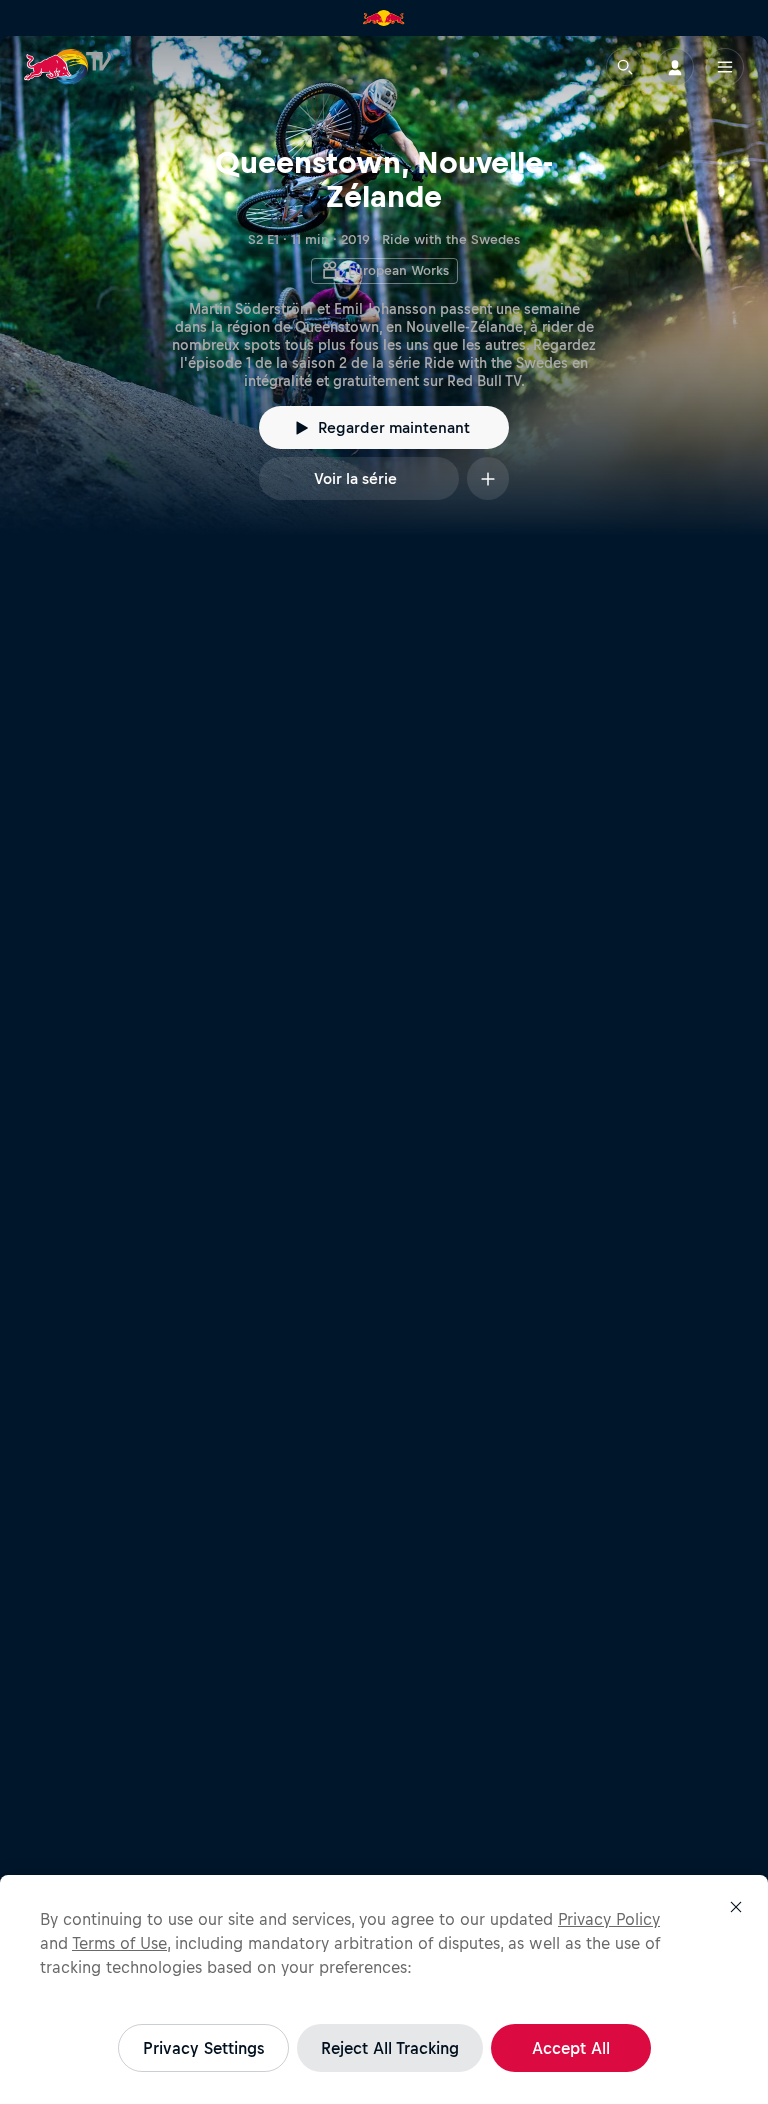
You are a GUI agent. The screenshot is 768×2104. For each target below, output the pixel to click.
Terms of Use (119, 1943)
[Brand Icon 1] (384, 18)
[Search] (625, 67)
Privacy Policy (609, 1919)
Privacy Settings (203, 2048)
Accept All (571, 2048)
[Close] (736, 1907)
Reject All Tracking (390, 2048)
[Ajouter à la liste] (488, 478)
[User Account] (675, 67)
